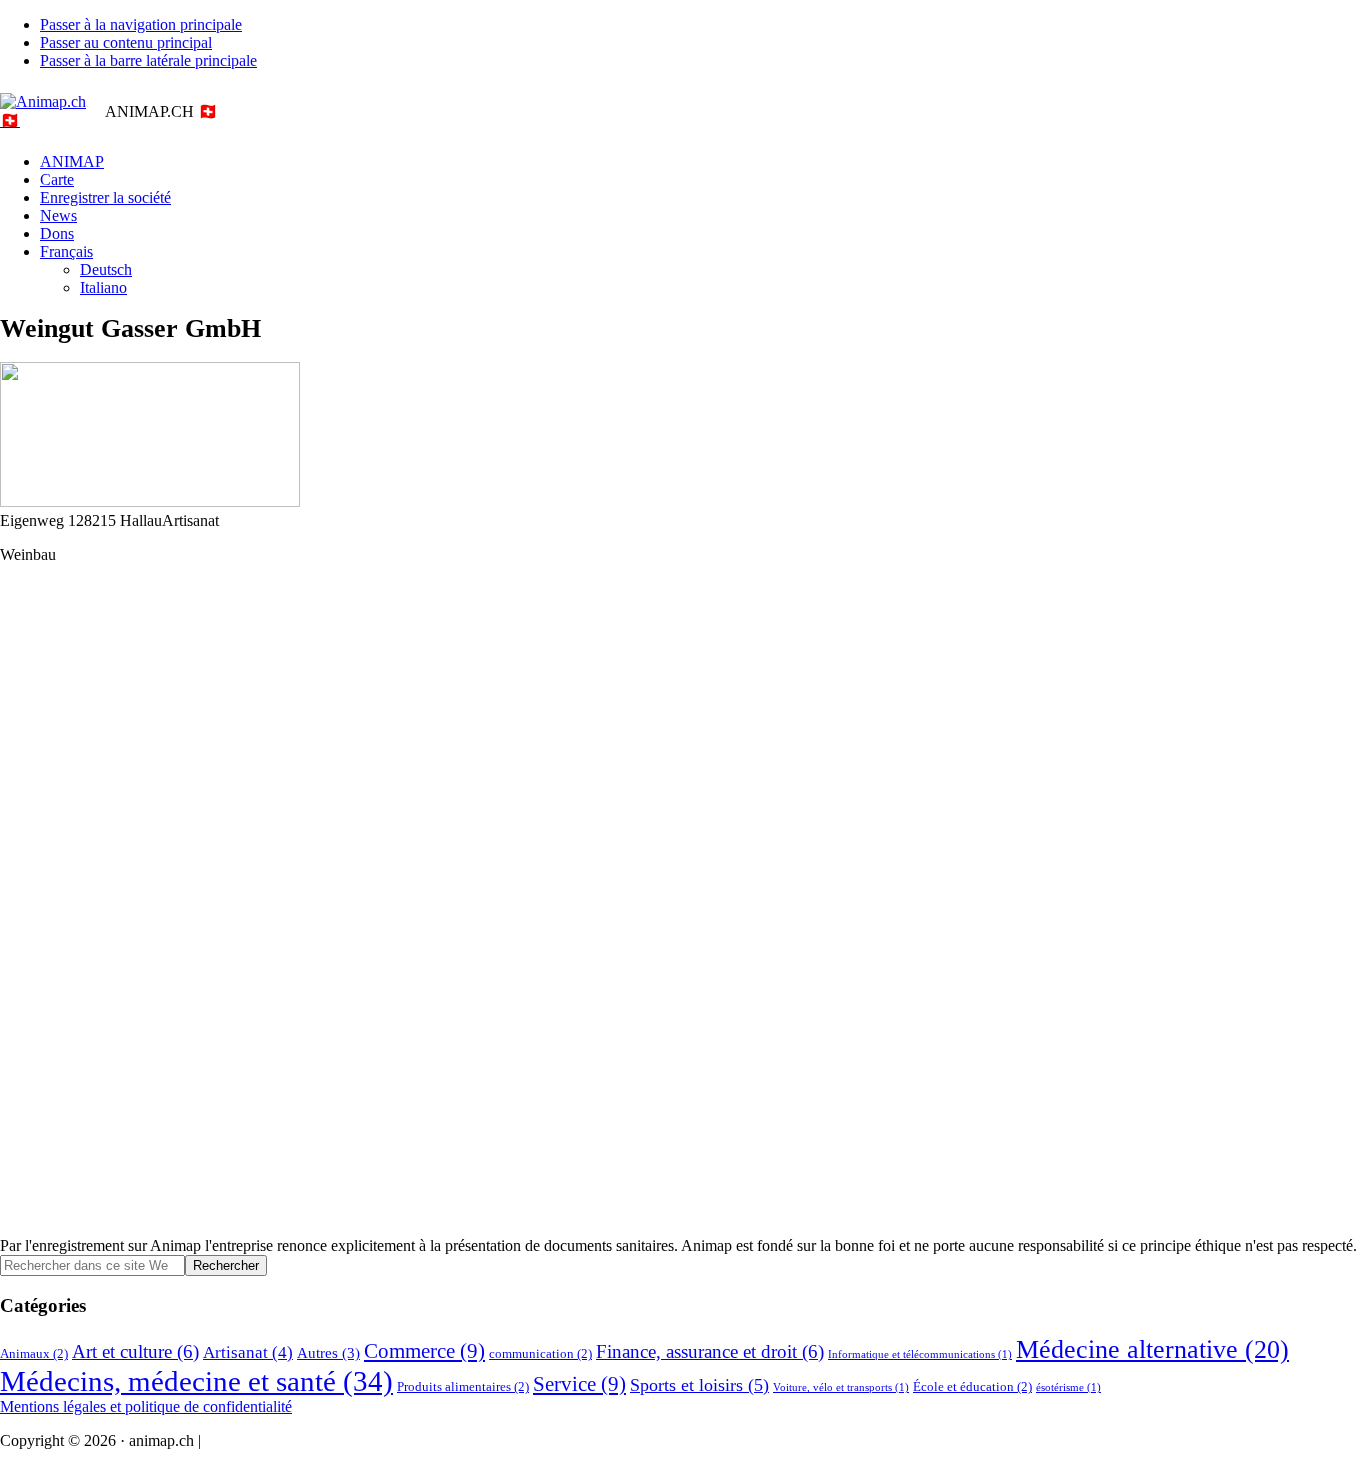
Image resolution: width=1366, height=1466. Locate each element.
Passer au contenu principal (126, 42)
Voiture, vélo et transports (841, 1387)
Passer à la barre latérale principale (148, 60)
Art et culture (135, 1351)
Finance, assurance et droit (710, 1351)
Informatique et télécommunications (920, 1354)
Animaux (34, 1353)
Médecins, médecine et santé (196, 1381)
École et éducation (972, 1386)
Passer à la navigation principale (141, 24)
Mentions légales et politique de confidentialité (146, 1406)
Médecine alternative (1152, 1349)
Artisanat (248, 1352)
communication (540, 1353)
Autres (328, 1352)
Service (579, 1384)
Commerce (424, 1351)
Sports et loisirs (699, 1385)
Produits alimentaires (463, 1386)
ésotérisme (1068, 1387)
